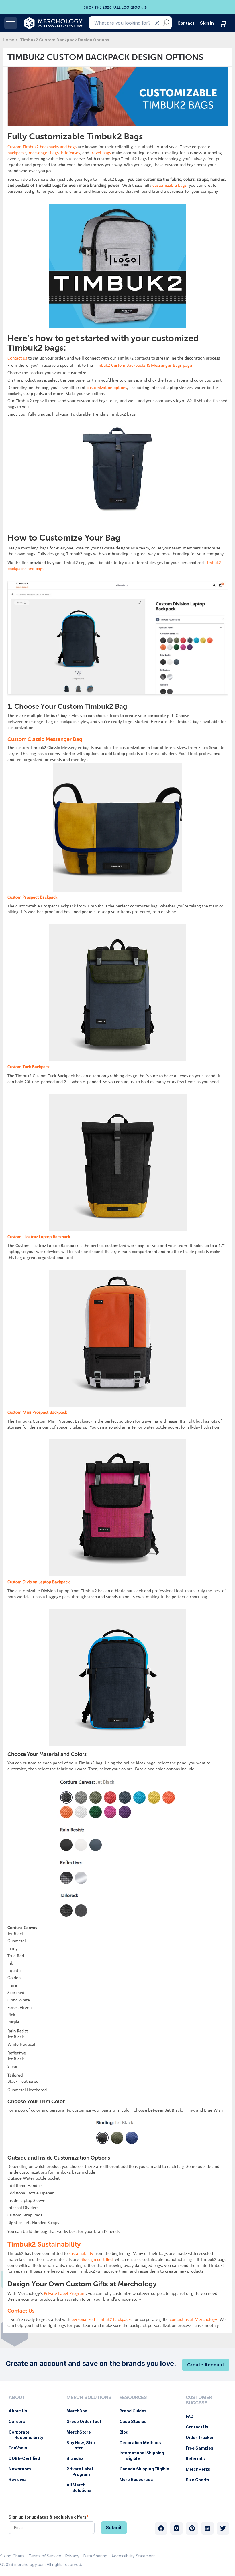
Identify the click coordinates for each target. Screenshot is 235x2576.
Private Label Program (65, 2294)
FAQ (193, 2416)
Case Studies (136, 2421)
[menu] (32, 2446)
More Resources (139, 2479)
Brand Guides (136, 2411)
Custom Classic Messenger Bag (45, 739)
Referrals (198, 2459)
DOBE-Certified (27, 2458)
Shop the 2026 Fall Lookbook (113, 7)
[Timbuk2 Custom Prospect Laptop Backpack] (117, 927)
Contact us (17, 358)
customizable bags (170, 186)
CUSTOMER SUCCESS (199, 2400)
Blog (127, 2432)
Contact (186, 23)
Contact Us (200, 2427)
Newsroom (23, 2469)
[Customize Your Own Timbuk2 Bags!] (117, 584)
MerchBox (80, 2411)
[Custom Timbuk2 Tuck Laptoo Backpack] (118, 1096)
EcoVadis (21, 2448)
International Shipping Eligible (145, 2456)
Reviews (20, 2479)
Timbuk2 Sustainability (44, 2244)
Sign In (207, 23)
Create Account (206, 2365)
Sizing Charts (12, 2556)
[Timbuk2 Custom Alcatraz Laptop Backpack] (117, 1272)
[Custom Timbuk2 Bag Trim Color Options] (117, 2116)
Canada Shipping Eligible (147, 2469)
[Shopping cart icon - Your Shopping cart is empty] (224, 29)
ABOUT (17, 2397)
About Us (21, 2411)
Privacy (72, 2556)
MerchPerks (201, 2469)
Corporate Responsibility (29, 2435)
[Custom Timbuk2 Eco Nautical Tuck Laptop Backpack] (117, 429)
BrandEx (78, 2458)
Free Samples (202, 2448)
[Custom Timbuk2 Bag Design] (117, 1775)
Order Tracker (203, 2437)
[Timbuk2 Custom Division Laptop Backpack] (117, 1611)
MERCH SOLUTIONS (89, 2397)
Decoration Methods (143, 2443)
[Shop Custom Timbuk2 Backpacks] (117, 206)
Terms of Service (45, 2556)
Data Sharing (95, 2556)
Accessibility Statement (133, 2556)
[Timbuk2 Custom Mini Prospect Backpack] (117, 1442)
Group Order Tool (87, 2421)
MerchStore (82, 2432)
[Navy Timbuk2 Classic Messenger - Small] (117, 766)
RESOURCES (133, 2397)
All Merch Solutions (82, 2488)
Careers (20, 2421)
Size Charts (200, 2480)
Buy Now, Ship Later (84, 2445)
